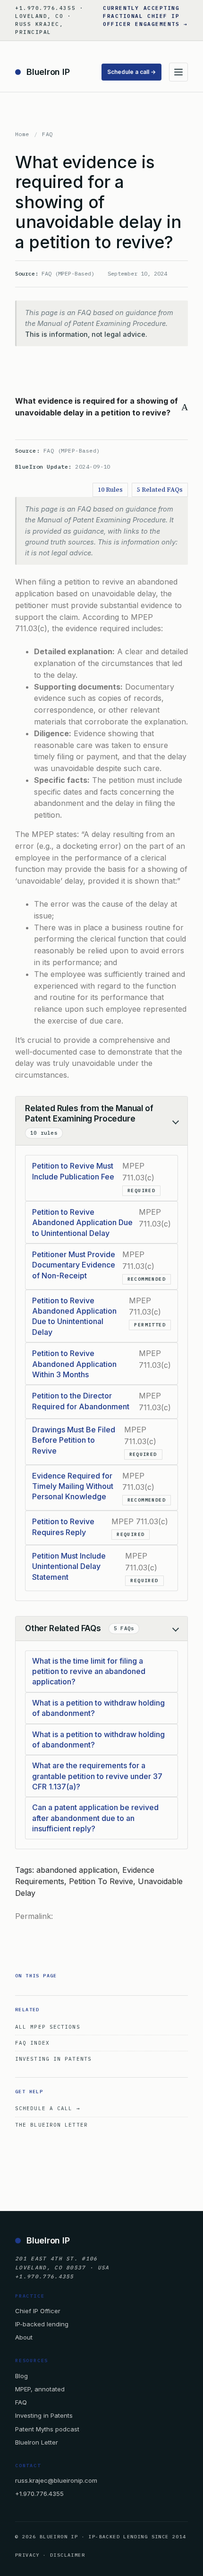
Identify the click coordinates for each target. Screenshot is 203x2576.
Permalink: (34, 1916)
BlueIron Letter (37, 2442)
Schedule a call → (131, 72)
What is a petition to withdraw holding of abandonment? (98, 1708)
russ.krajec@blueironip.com (56, 2480)
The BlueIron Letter (51, 2125)
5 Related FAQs (160, 490)
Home (22, 134)
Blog (21, 2376)
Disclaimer (68, 2555)
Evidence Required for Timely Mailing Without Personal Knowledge (73, 1486)
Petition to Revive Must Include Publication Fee (73, 1171)
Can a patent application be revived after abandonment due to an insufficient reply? (95, 1818)
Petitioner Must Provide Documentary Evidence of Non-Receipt (74, 1265)
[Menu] (178, 72)
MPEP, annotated (40, 2389)
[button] (101, 407)
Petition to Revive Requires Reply (63, 1527)
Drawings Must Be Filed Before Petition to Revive (74, 1440)
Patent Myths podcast (47, 2429)
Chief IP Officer (38, 2311)
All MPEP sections (48, 2027)
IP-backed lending (42, 2324)
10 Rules (110, 490)
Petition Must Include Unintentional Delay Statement (69, 1566)
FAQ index (32, 2043)
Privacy (27, 2555)
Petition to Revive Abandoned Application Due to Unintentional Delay (82, 1223)
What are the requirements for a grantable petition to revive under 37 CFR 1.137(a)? (97, 1776)
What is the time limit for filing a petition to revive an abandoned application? (89, 1671)
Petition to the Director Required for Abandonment (81, 1401)
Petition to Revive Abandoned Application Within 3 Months (74, 1364)
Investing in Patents (53, 2059)
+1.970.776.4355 (39, 2494)
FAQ (47, 134)
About (24, 2337)
